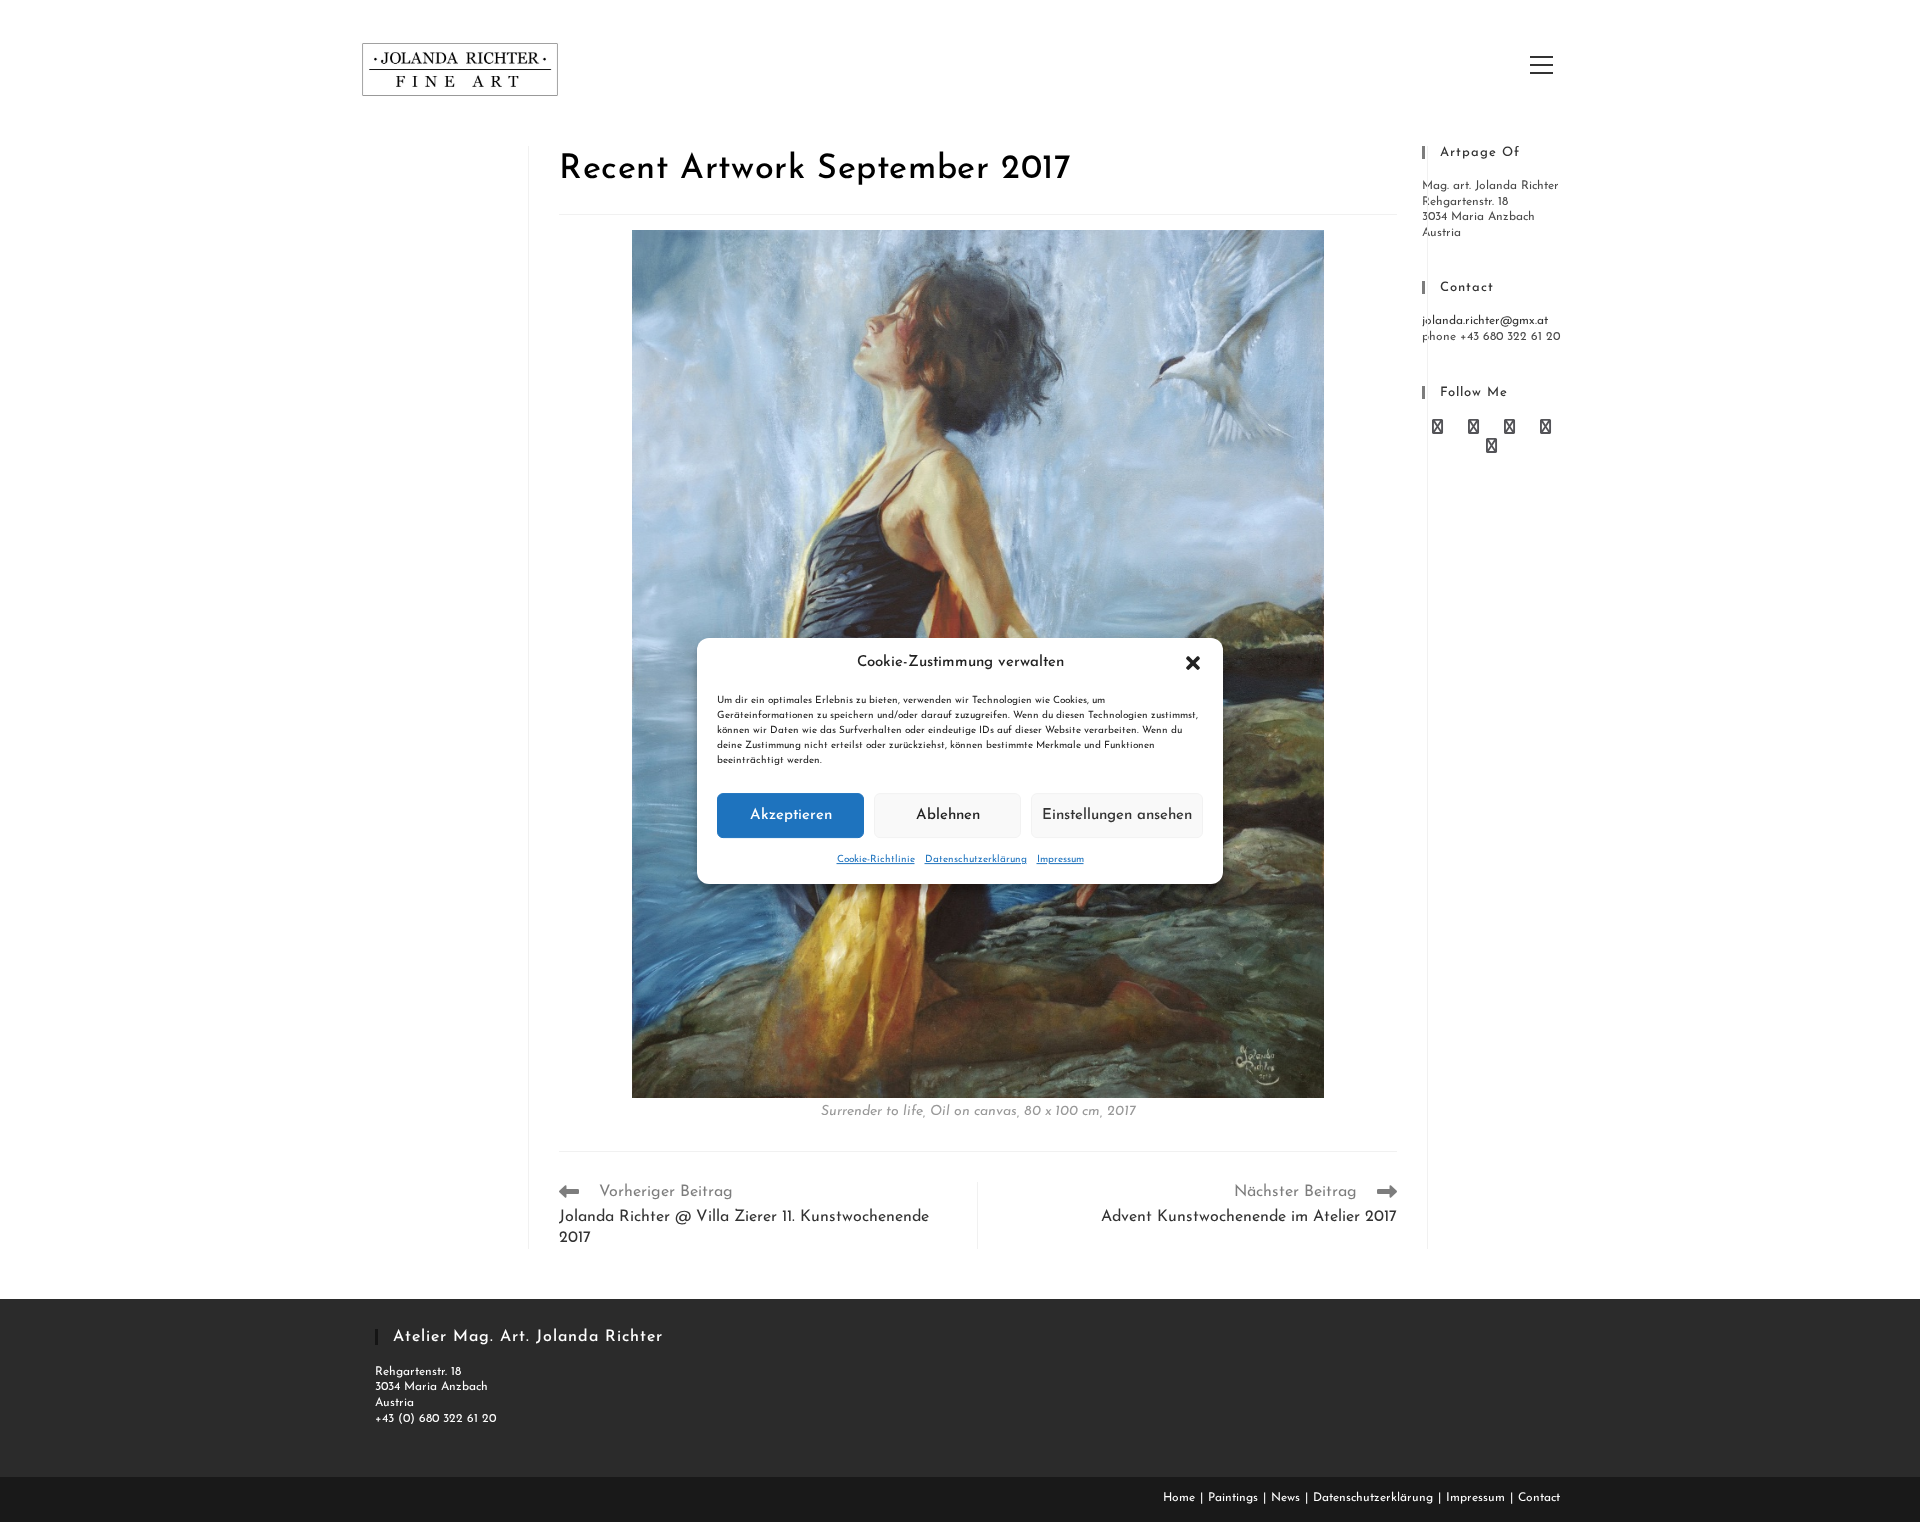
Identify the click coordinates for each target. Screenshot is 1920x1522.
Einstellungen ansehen (1117, 815)
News (1285, 1498)
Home (1179, 1498)
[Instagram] (1491, 447)
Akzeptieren (791, 815)
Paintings (1233, 1498)
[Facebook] (1476, 428)
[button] (1193, 663)
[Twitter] (1440, 428)
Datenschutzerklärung (976, 859)
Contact (1539, 1498)
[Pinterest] (1512, 428)
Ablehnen (948, 815)
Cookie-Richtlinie (876, 859)
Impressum (1060, 859)
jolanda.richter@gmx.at (1485, 321)
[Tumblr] (1545, 428)
